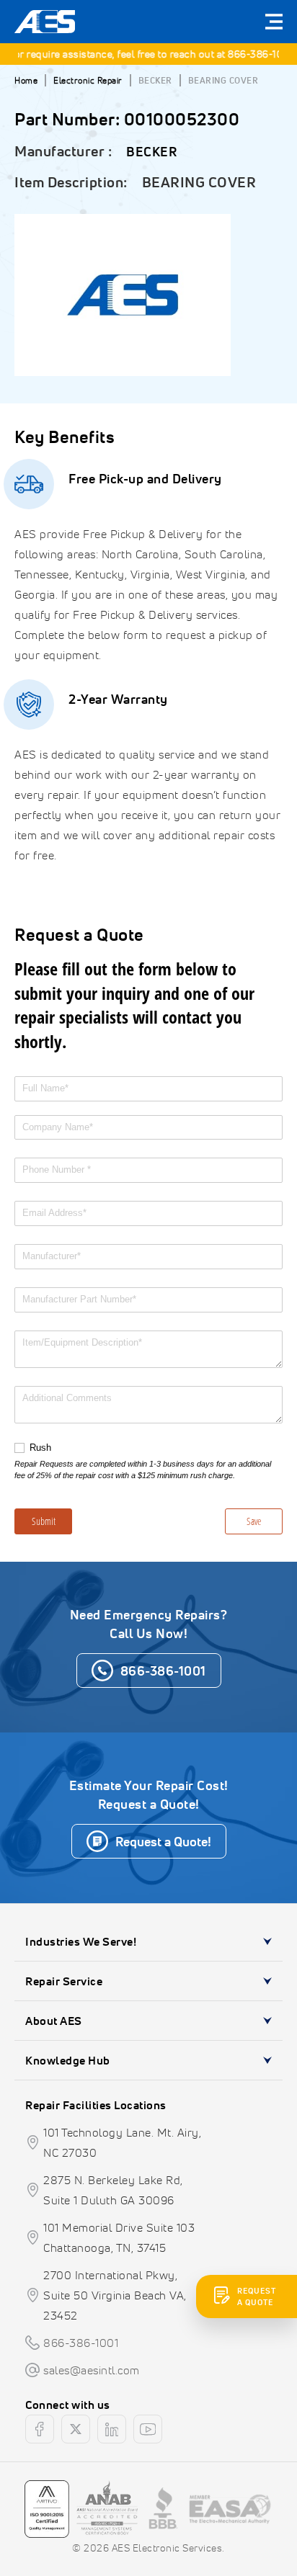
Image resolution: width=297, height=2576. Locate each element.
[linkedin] (112, 2429)
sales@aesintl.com (92, 2370)
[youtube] (148, 2429)
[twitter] (76, 2429)
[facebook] (40, 2429)
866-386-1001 (254, 54)
